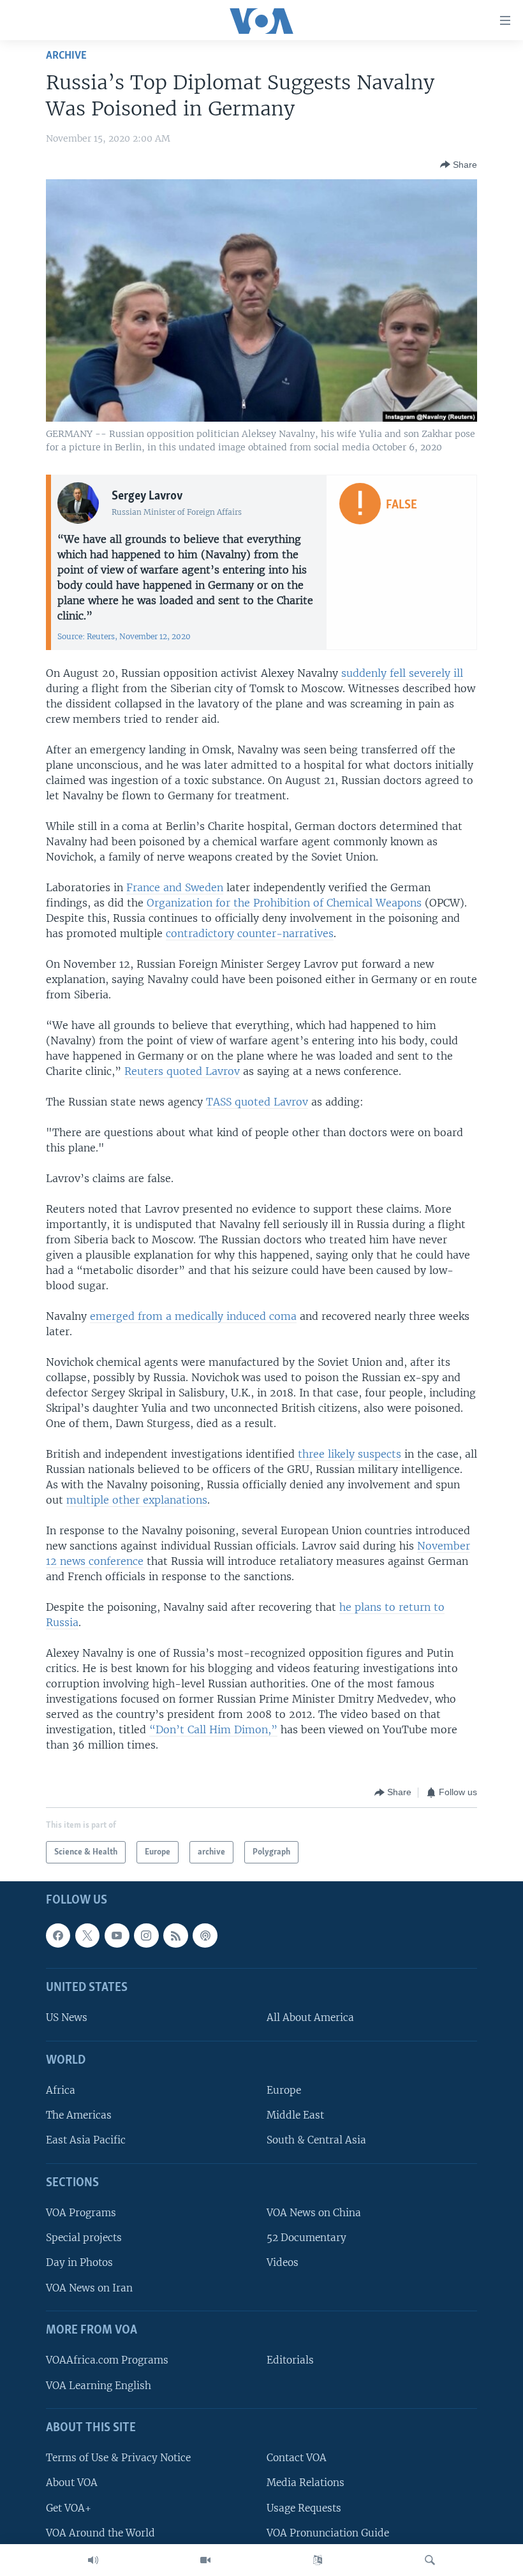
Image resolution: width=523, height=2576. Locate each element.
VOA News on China (314, 2213)
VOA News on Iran (89, 2288)
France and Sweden (175, 887)
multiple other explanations (137, 1500)
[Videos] (205, 2560)
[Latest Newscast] (93, 2560)
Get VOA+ (69, 2508)
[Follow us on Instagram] (146, 1936)
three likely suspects (350, 1454)
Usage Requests (304, 2508)
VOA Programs (81, 2213)
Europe (284, 2090)
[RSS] (175, 1936)
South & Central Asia (316, 2141)
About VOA (72, 2483)
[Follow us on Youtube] (117, 1936)
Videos (283, 2263)
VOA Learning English (99, 2386)
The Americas (79, 2115)
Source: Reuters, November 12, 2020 (124, 636)
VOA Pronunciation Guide (328, 2533)
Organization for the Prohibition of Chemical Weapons (284, 903)
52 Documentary (306, 2238)
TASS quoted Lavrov (257, 1102)
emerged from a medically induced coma (193, 1316)
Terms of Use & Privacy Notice (118, 2458)
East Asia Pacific (86, 2141)
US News (67, 2018)
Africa (61, 2090)
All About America (310, 2018)
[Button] (459, 165)
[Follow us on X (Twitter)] (87, 1936)
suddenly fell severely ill (402, 673)
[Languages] (318, 2560)
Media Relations (306, 2483)
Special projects (84, 2238)
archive (66, 56)
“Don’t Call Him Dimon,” (213, 1729)
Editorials (290, 2361)
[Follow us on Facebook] (58, 1936)
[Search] (430, 2560)
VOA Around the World (100, 2533)
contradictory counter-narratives (250, 933)
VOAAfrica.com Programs (107, 2361)
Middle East (295, 2115)
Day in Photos (79, 2263)
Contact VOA (297, 2458)
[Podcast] (205, 1936)
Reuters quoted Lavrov (182, 1071)
